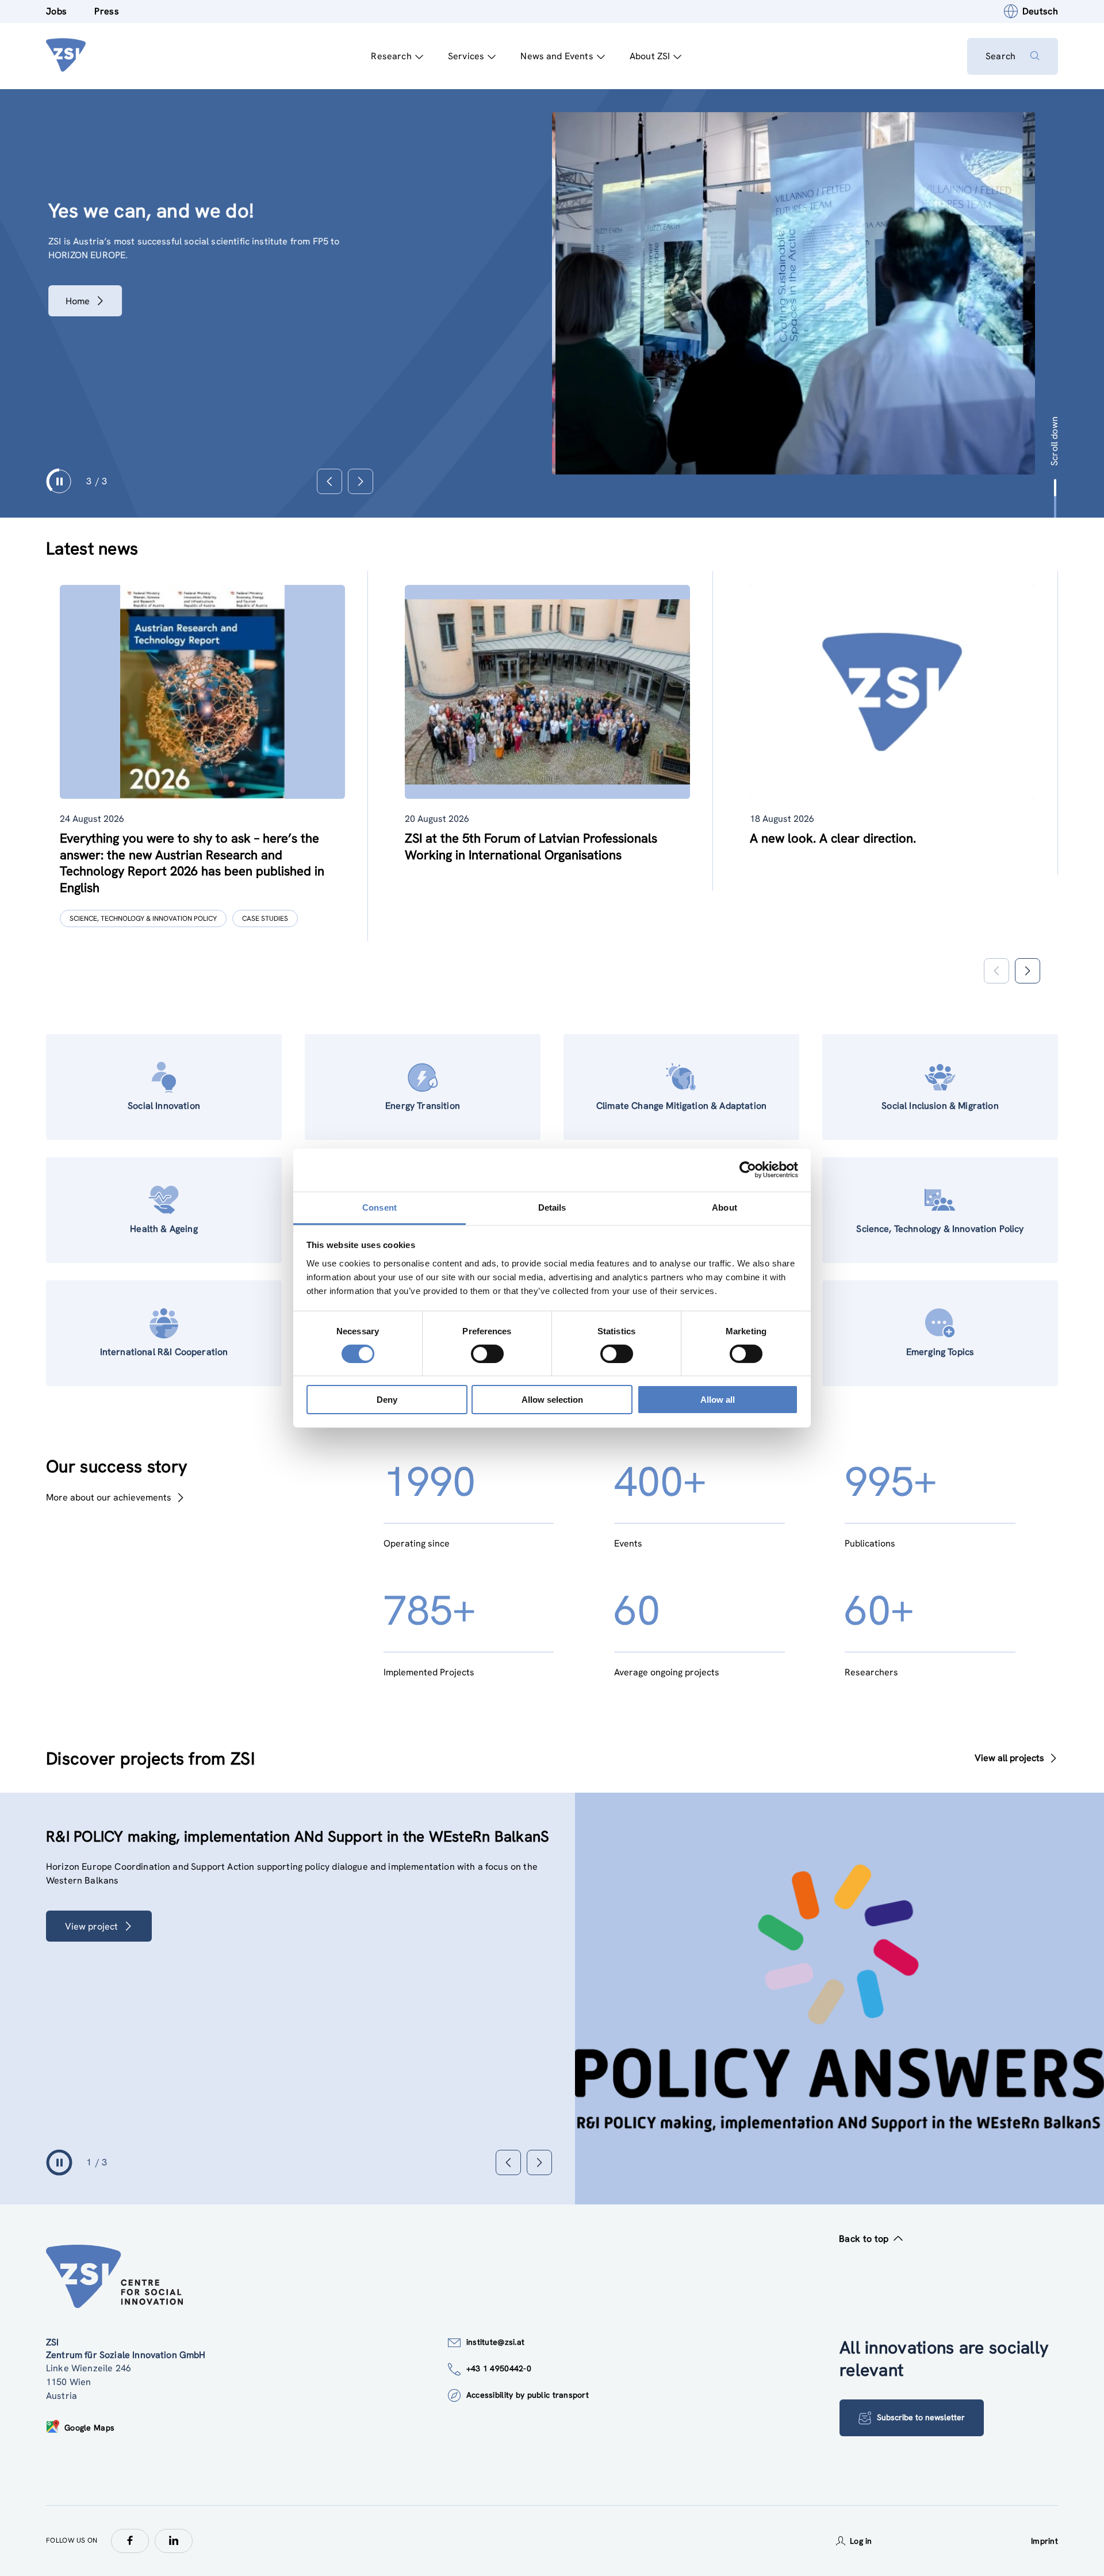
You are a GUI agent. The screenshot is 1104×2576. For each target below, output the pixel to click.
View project (108, 1940)
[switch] (487, 1354)
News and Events (557, 56)
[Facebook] (130, 2541)
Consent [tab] (379, 1207)
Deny (387, 1400)
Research (391, 56)
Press (107, 11)
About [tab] (724, 1207)
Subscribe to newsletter (921, 2417)
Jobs (56, 11)
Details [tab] (552, 1207)
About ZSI (650, 56)
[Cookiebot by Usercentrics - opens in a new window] (748, 1170)
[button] (1027, 971)
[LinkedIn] (174, 2541)
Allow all (718, 1400)
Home (75, 301)
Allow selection (552, 1400)
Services (466, 56)
